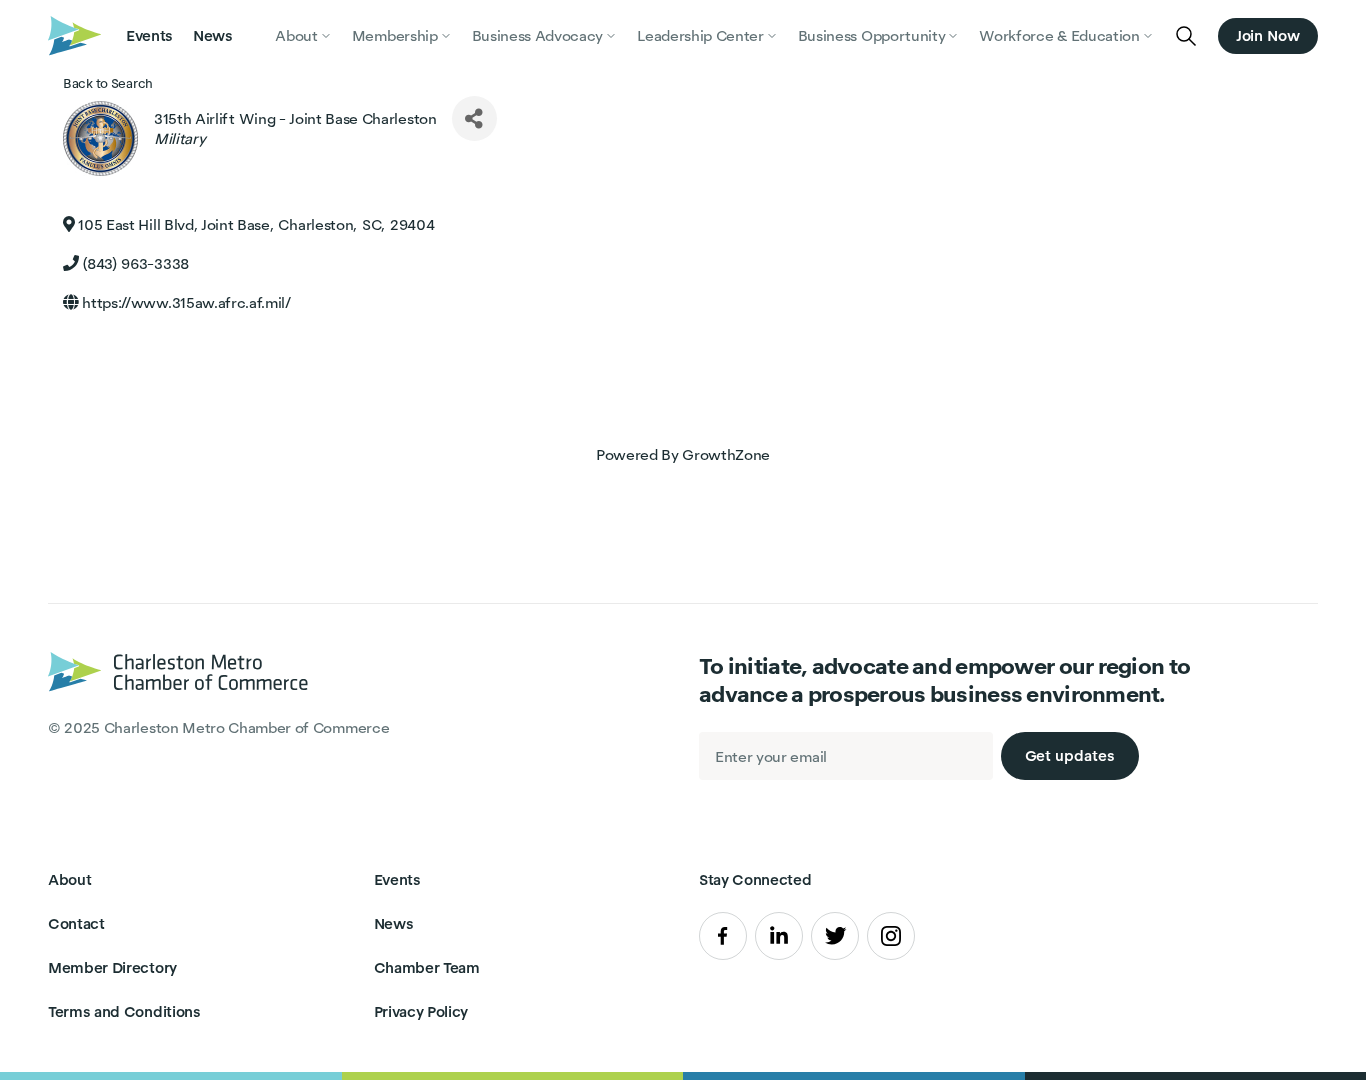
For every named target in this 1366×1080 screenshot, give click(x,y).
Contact (76, 923)
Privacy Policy (421, 1011)
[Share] (474, 118)
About (69, 879)
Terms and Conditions (124, 1011)
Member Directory (112, 967)
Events (149, 35)
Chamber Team (427, 967)
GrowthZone (726, 454)
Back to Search (108, 83)
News (213, 35)
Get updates (1070, 755)
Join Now (1268, 35)
